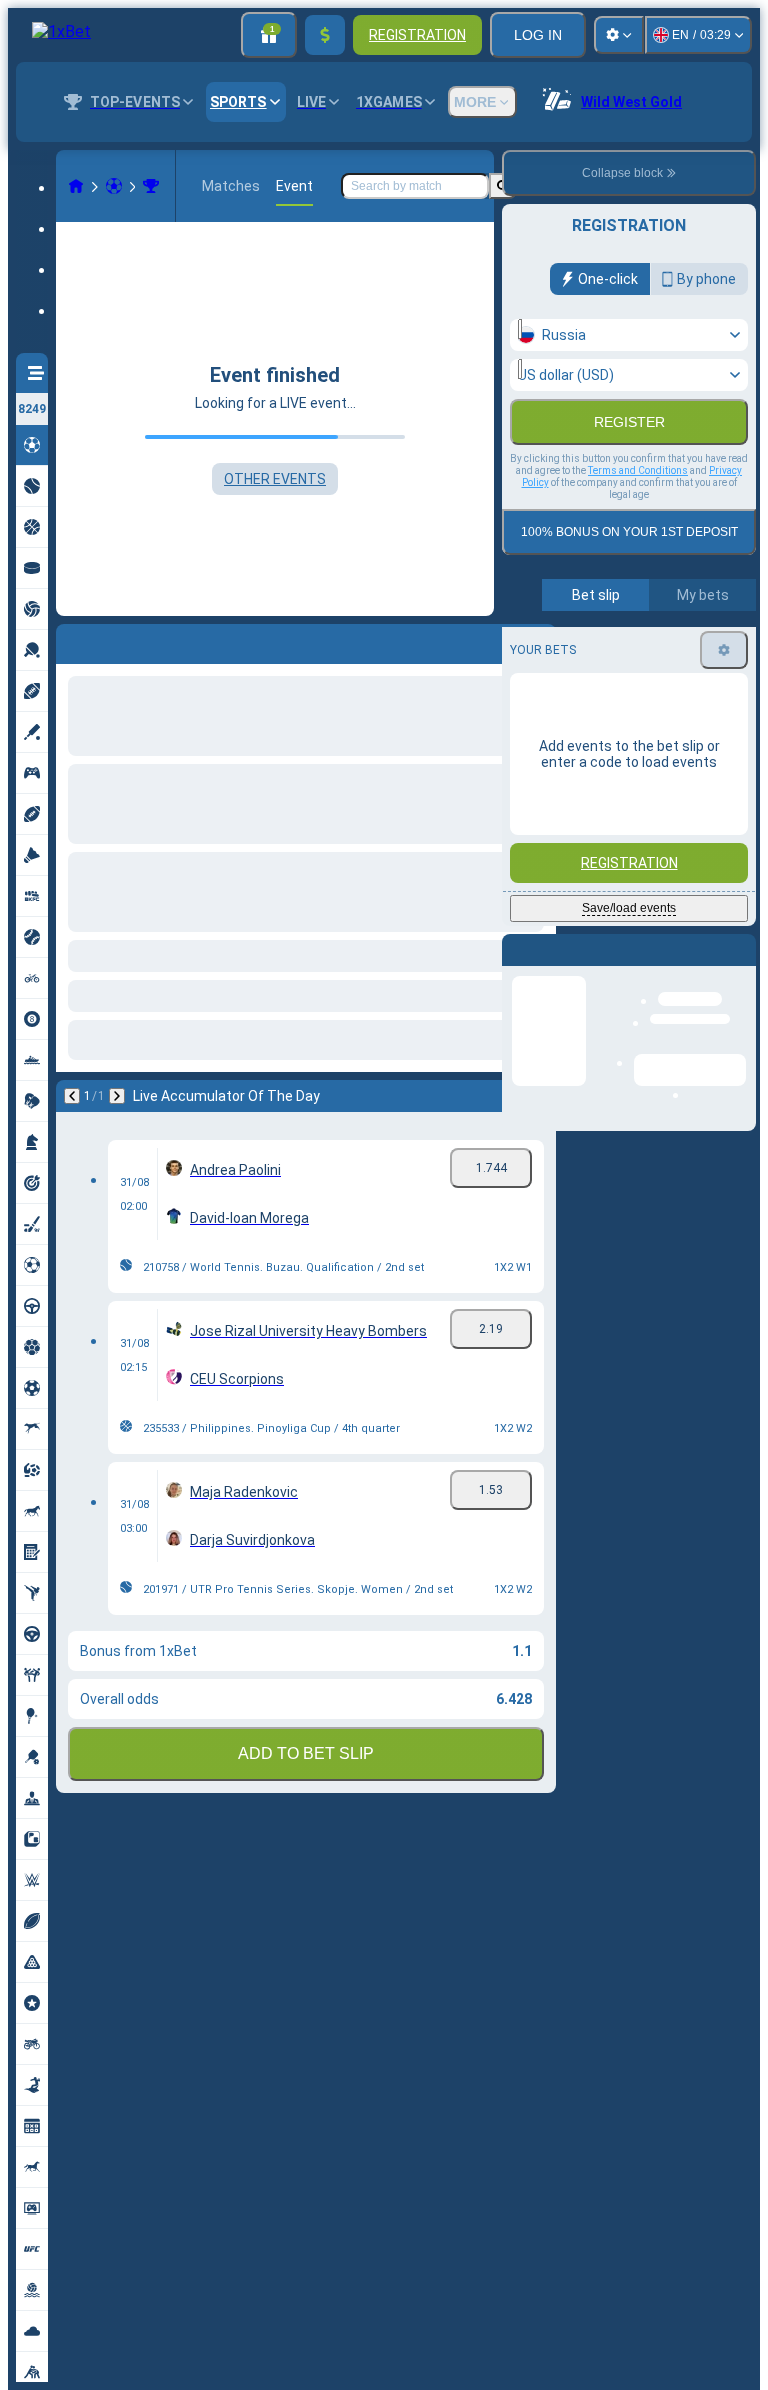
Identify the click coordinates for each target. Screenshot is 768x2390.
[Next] (124, 640)
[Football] (114, 186)
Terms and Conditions (638, 513)
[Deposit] (325, 35)
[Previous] (72, 640)
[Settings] (619, 35)
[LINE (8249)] (76, 186)
